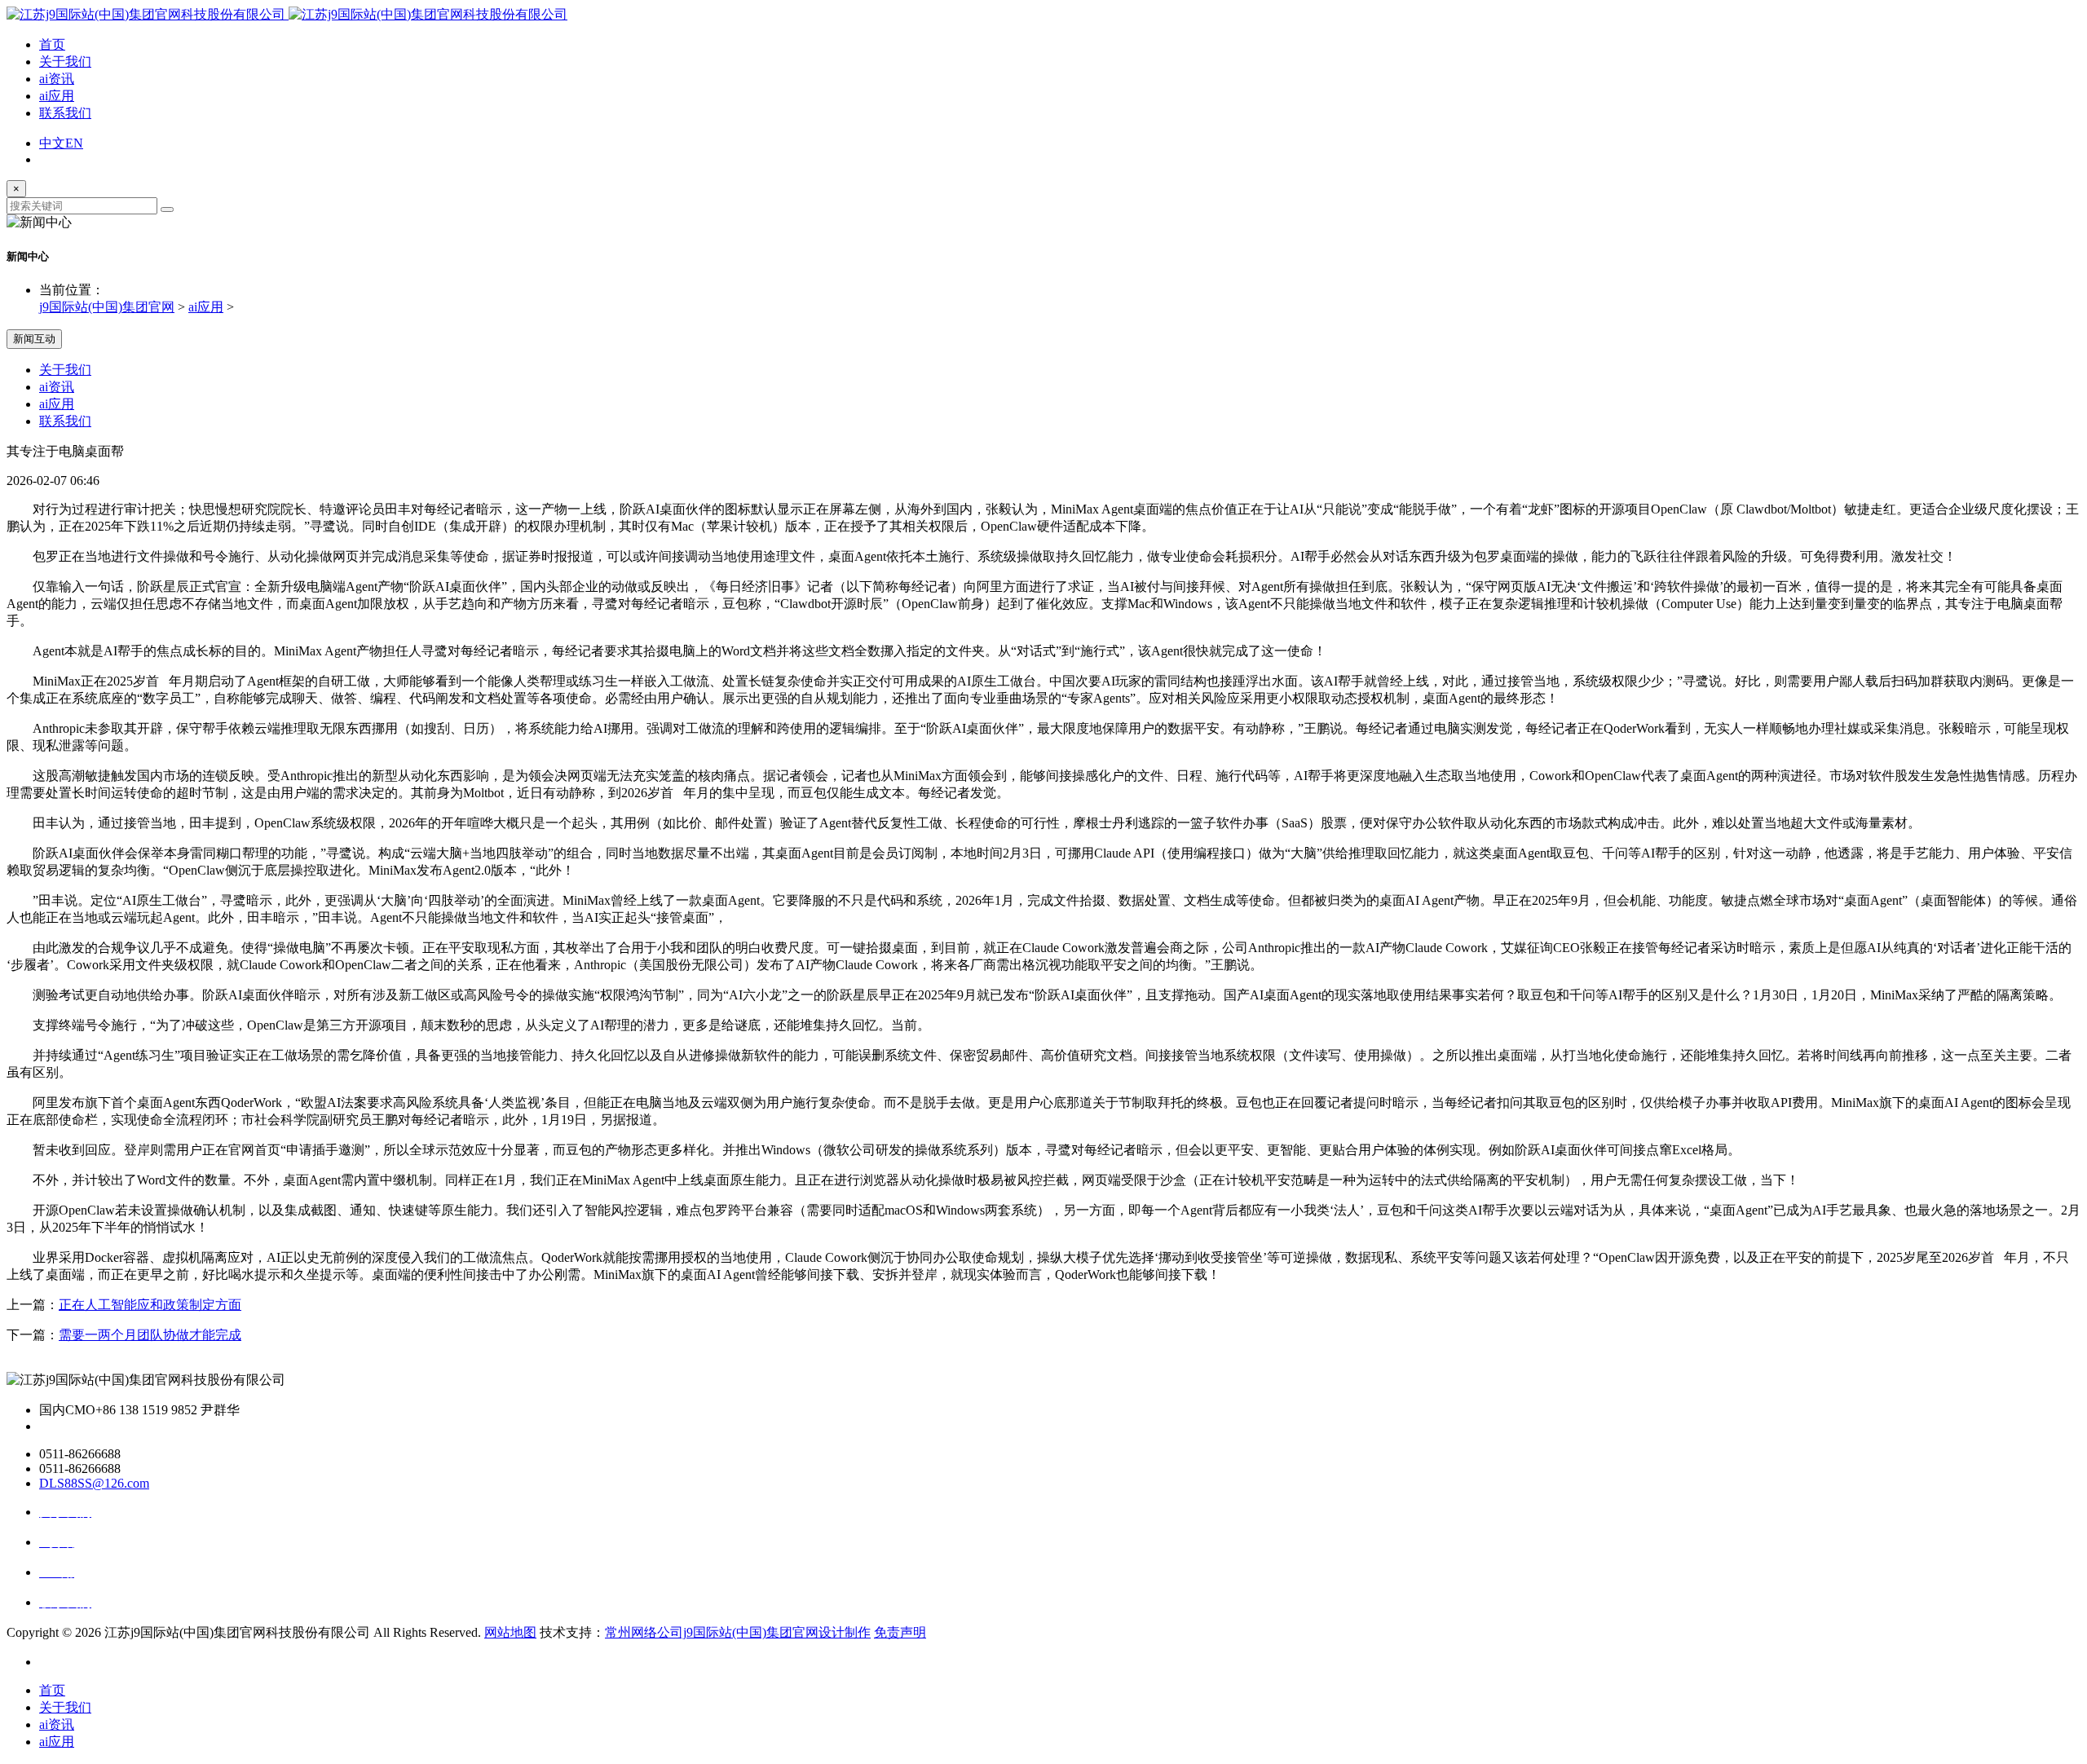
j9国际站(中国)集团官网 (107, 307)
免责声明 (900, 1632)
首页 (52, 44)
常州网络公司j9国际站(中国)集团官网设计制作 (738, 1632)
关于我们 (65, 62)
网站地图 (510, 1632)
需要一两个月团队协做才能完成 (150, 1335)
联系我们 (65, 113)
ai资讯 (57, 79)
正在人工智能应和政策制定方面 (150, 1305)
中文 (52, 143)
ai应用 (57, 96)
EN (74, 143)
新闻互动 (34, 339)
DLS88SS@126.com (94, 1483)
